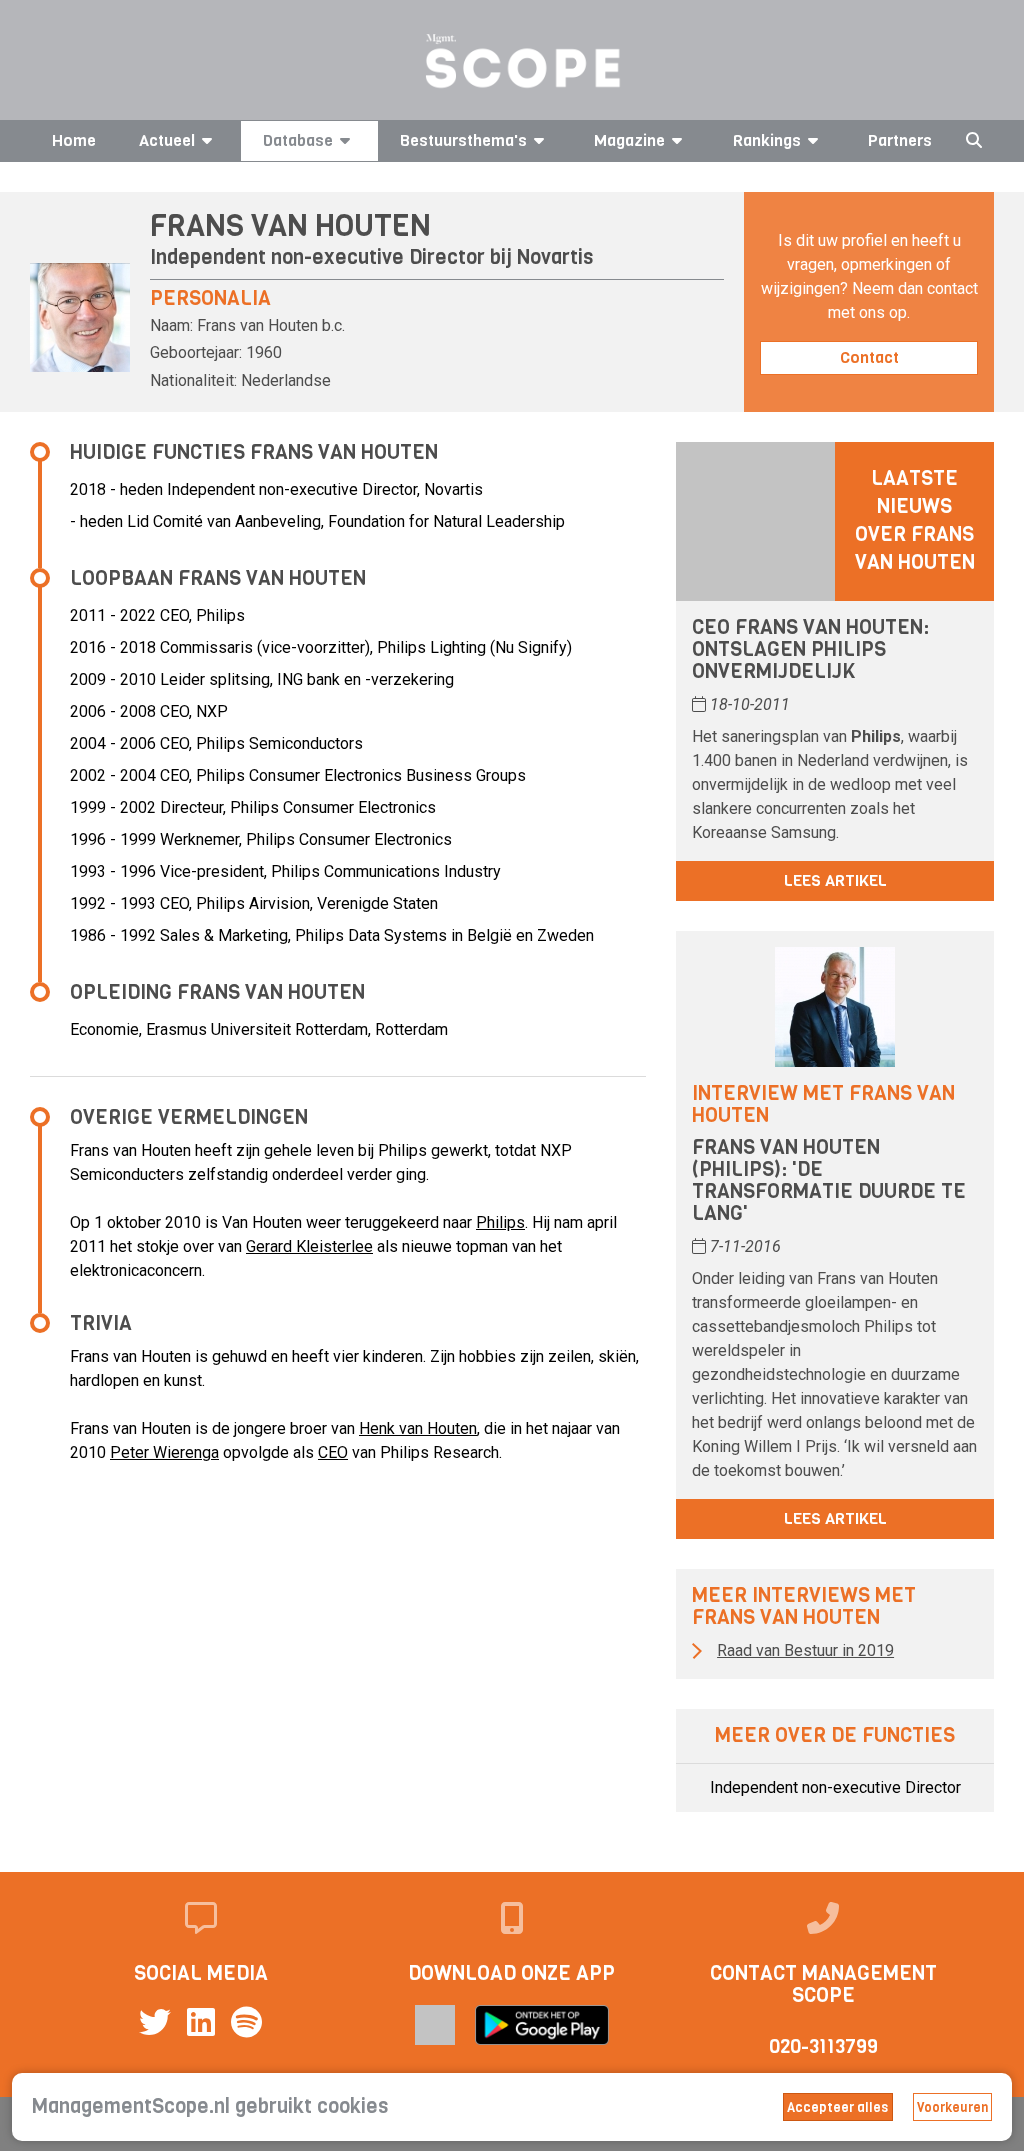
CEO (333, 1452)
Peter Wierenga (164, 1452)
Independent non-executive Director (835, 1787)
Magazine (629, 140)
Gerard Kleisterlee (309, 1246)
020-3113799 (823, 2046)
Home (74, 140)
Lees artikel (835, 880)
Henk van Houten (418, 1428)
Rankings (767, 140)
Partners (900, 140)
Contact (869, 357)
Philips (500, 1222)
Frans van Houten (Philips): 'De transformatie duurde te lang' (829, 1180)
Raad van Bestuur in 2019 (805, 1650)
